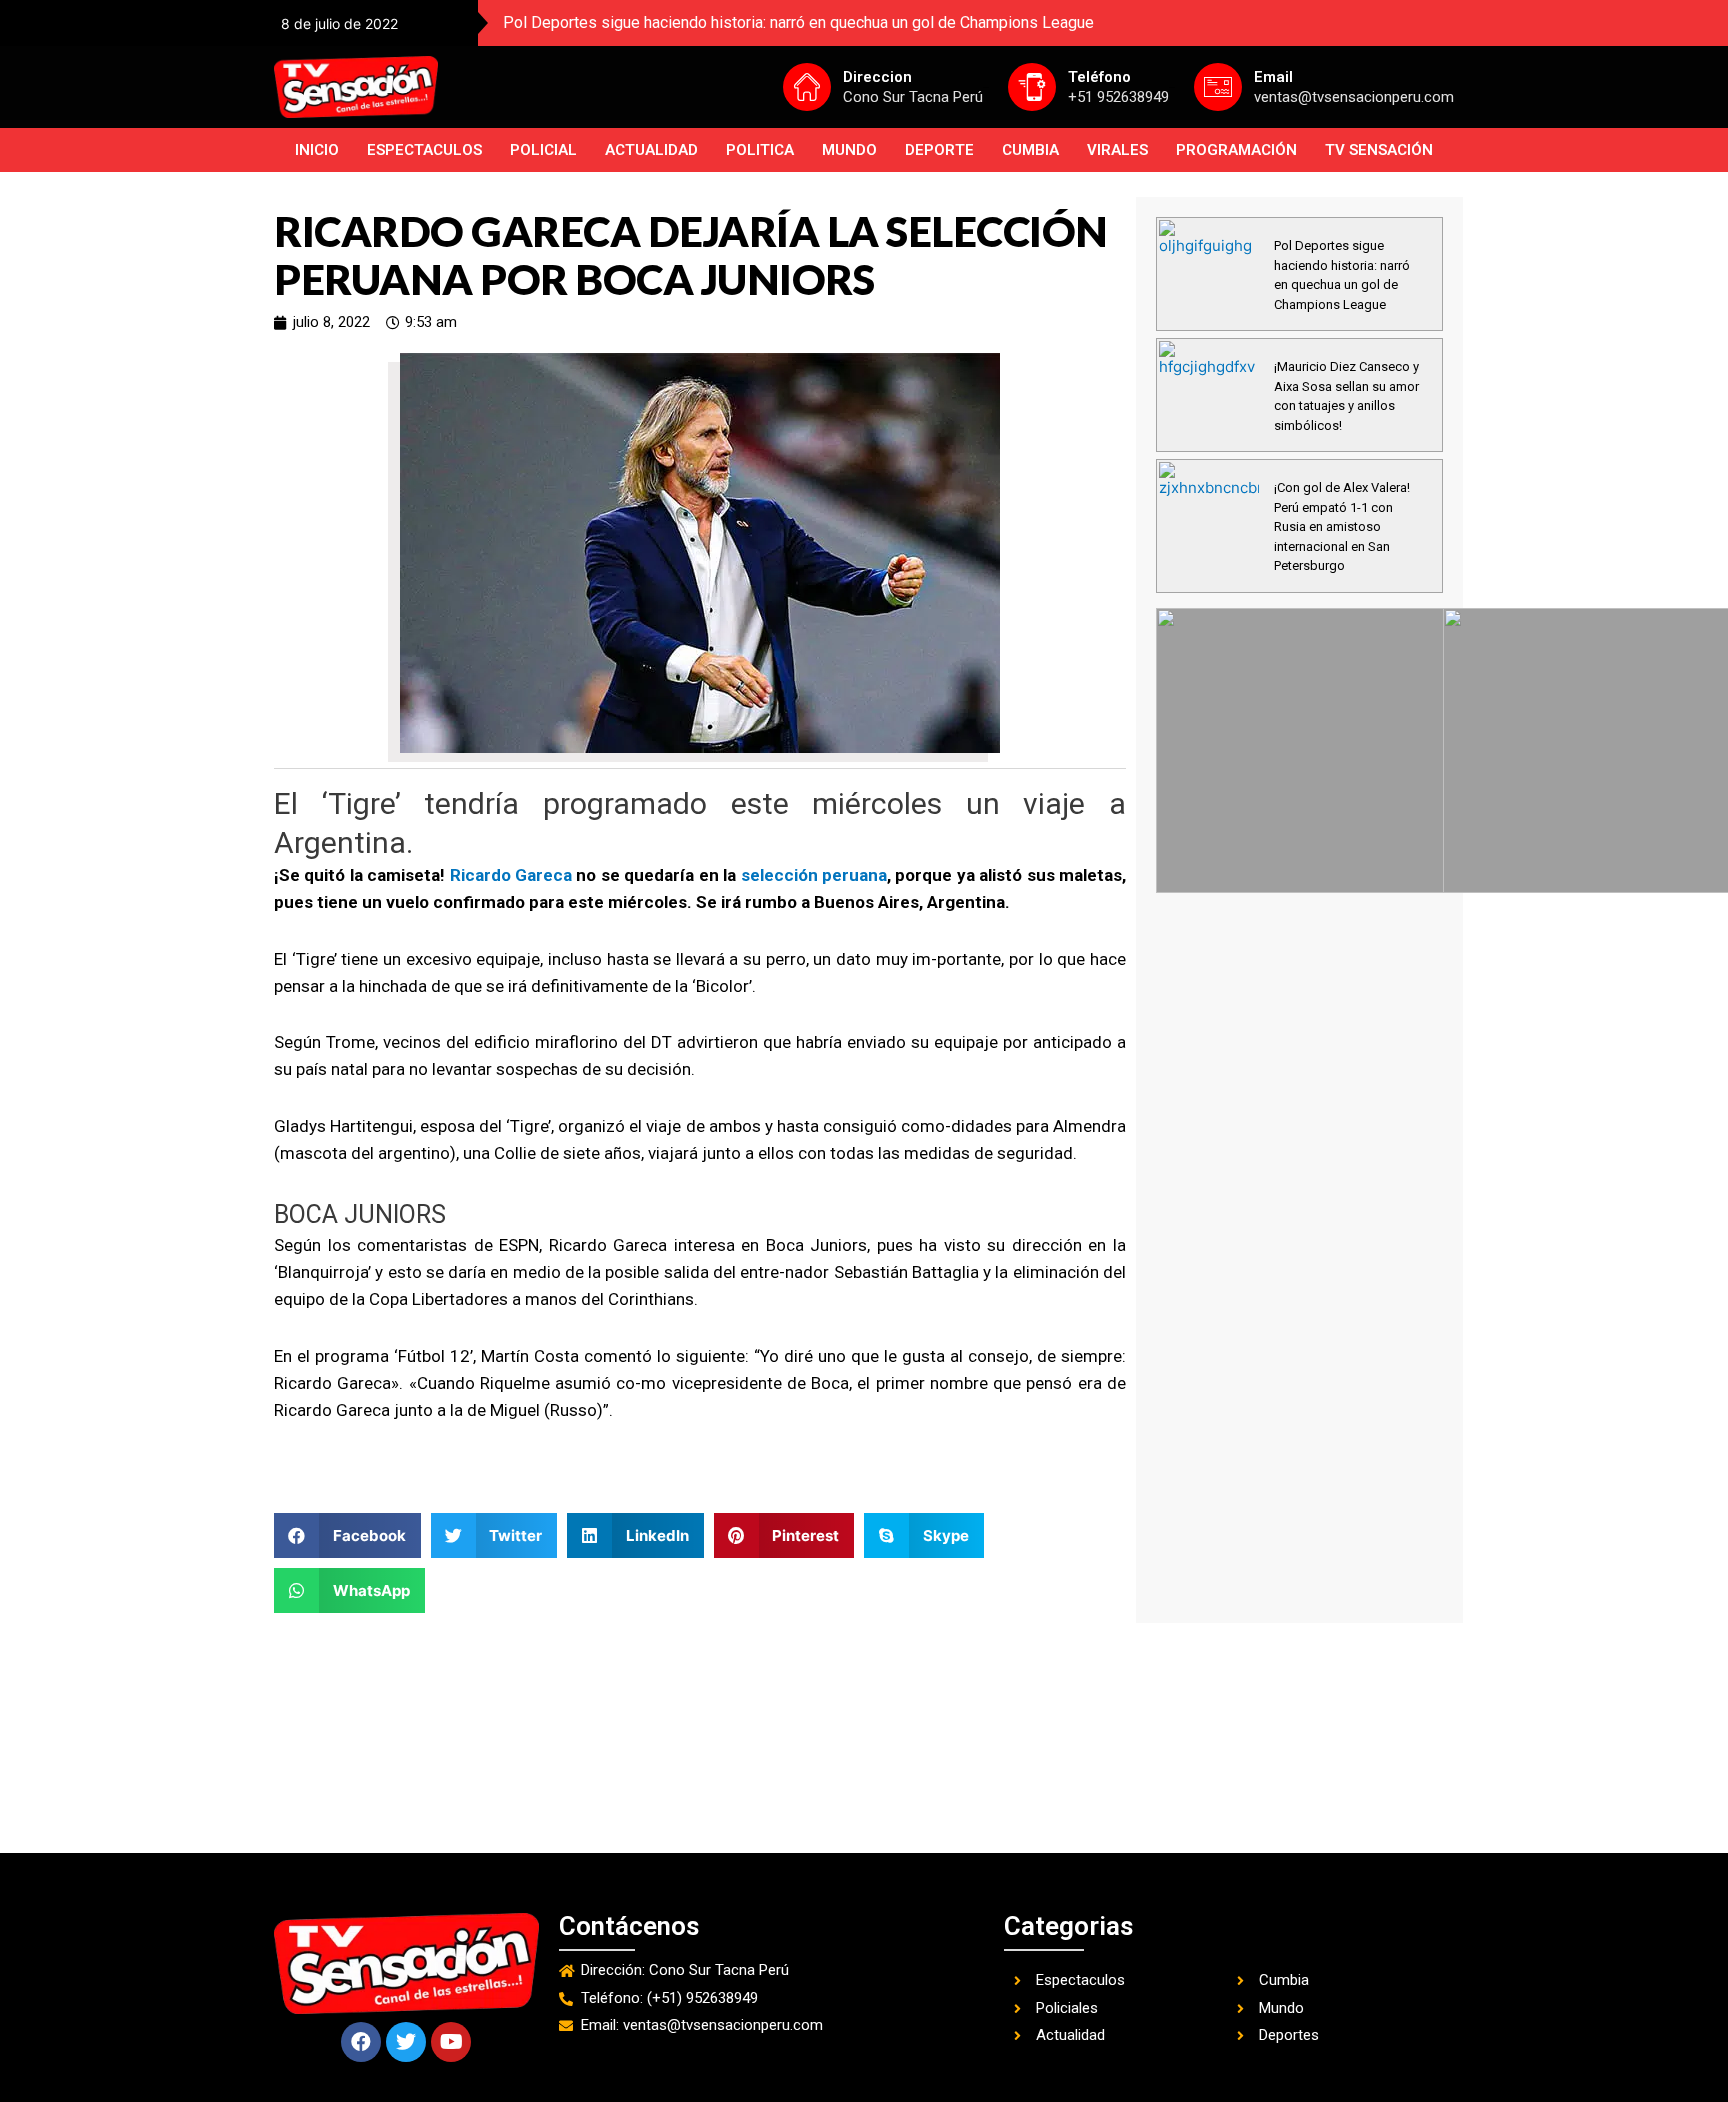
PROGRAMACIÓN (1236, 150)
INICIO (317, 150)
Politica (760, 150)
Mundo (849, 150)
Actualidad (651, 150)
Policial (543, 150)
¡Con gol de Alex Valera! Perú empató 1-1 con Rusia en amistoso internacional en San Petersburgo (1342, 526)
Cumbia (1030, 150)
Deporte (939, 150)
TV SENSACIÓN (1379, 150)
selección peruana (814, 875)
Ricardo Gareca (511, 875)
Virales (1117, 150)
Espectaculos (424, 150)
